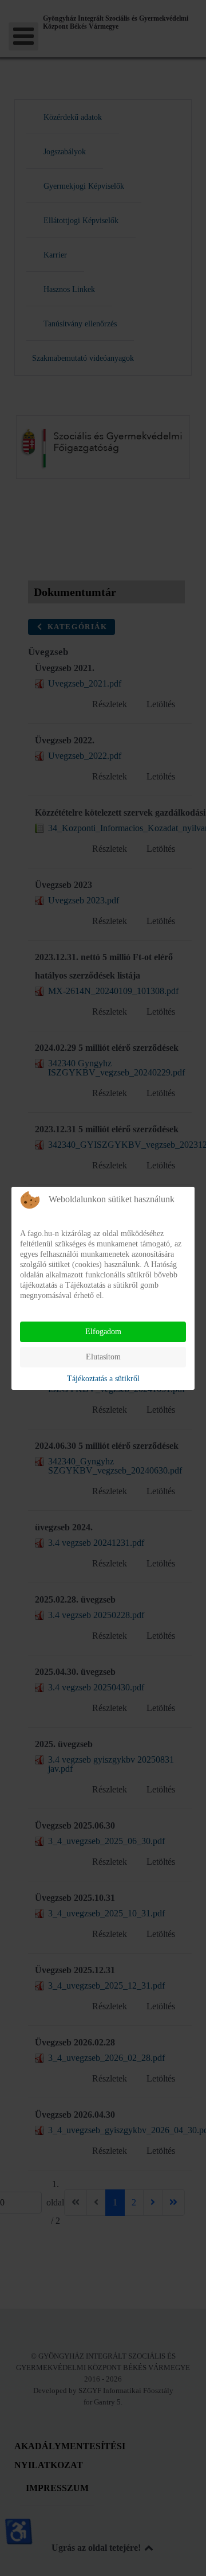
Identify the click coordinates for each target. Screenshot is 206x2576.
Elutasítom (103, 1357)
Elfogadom (103, 1332)
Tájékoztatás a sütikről (103, 1379)
